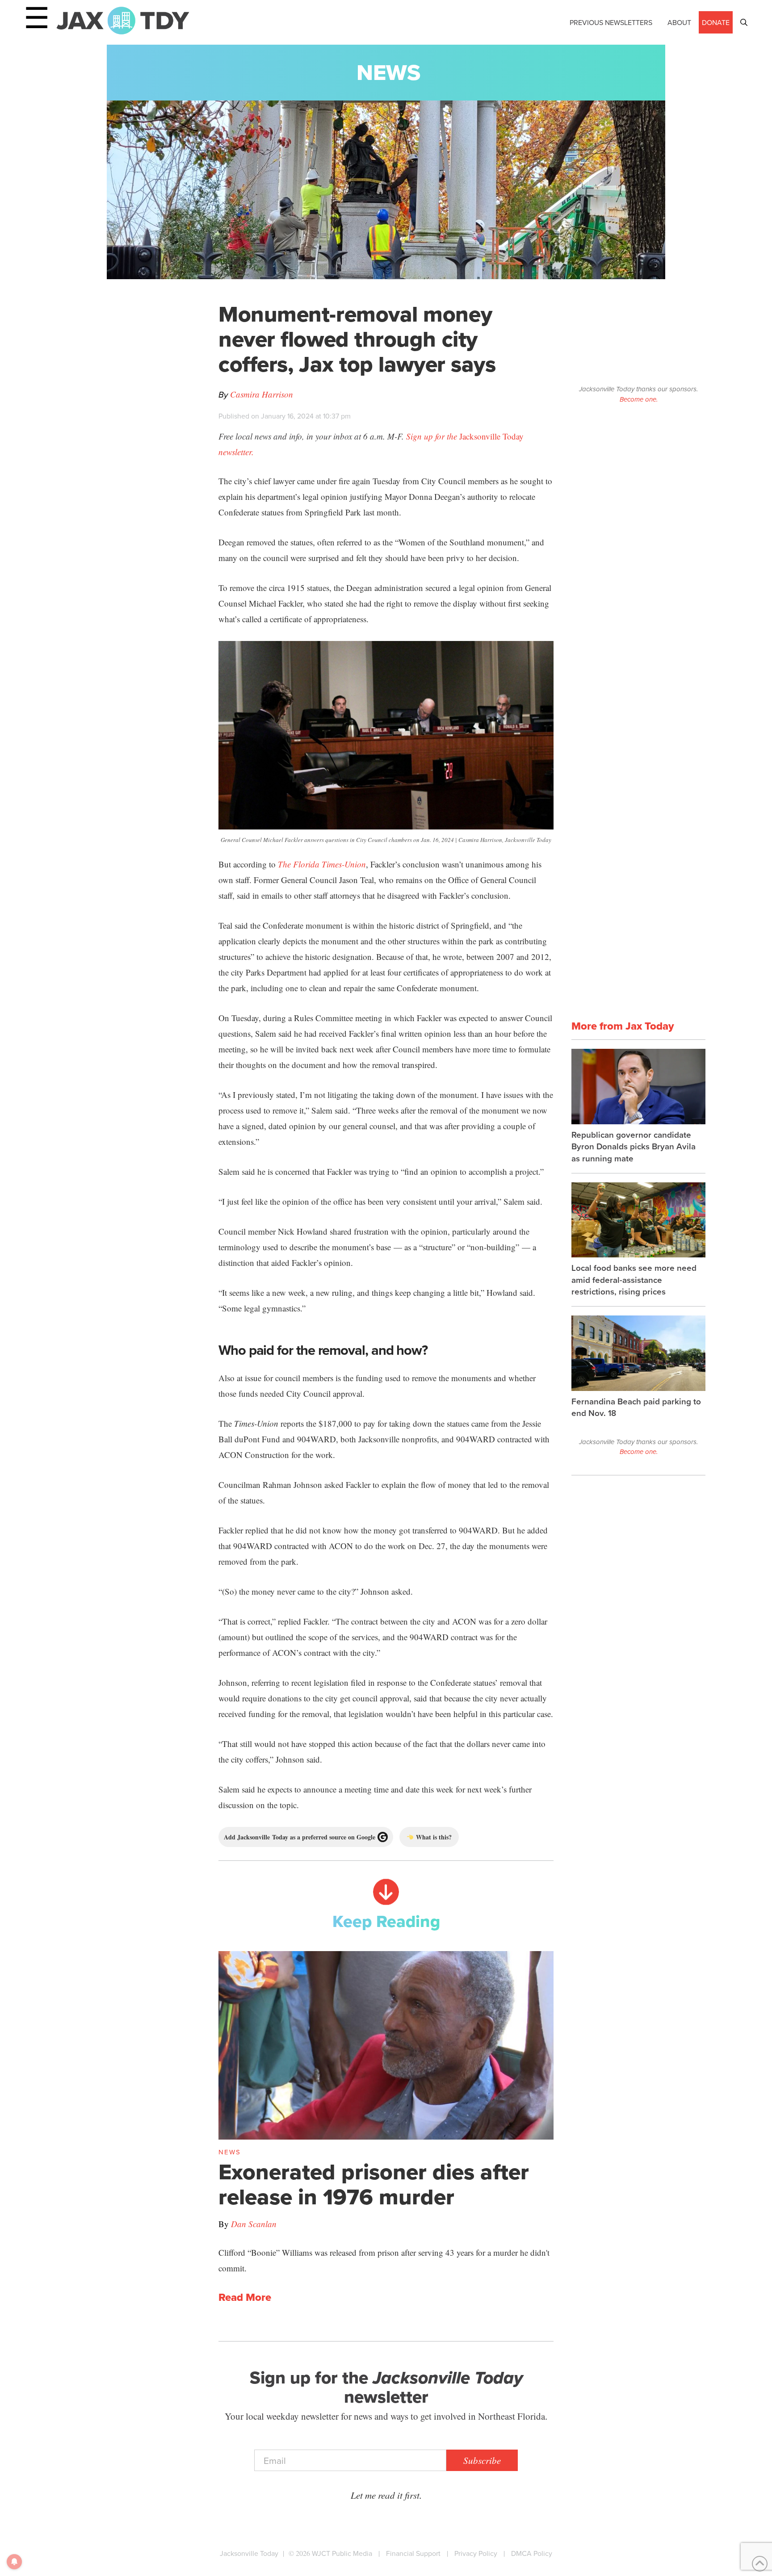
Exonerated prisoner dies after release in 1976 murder (374, 2184)
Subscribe (482, 2460)
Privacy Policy (476, 2553)
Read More (245, 2298)
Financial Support (413, 2553)
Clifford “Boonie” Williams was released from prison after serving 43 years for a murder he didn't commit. (384, 2260)
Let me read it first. (386, 2495)
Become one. (639, 399)
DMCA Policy (532, 2553)
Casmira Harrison (262, 394)
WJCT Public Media (342, 2553)
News (388, 72)
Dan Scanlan (254, 2224)
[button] (744, 22)
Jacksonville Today (249, 2553)
